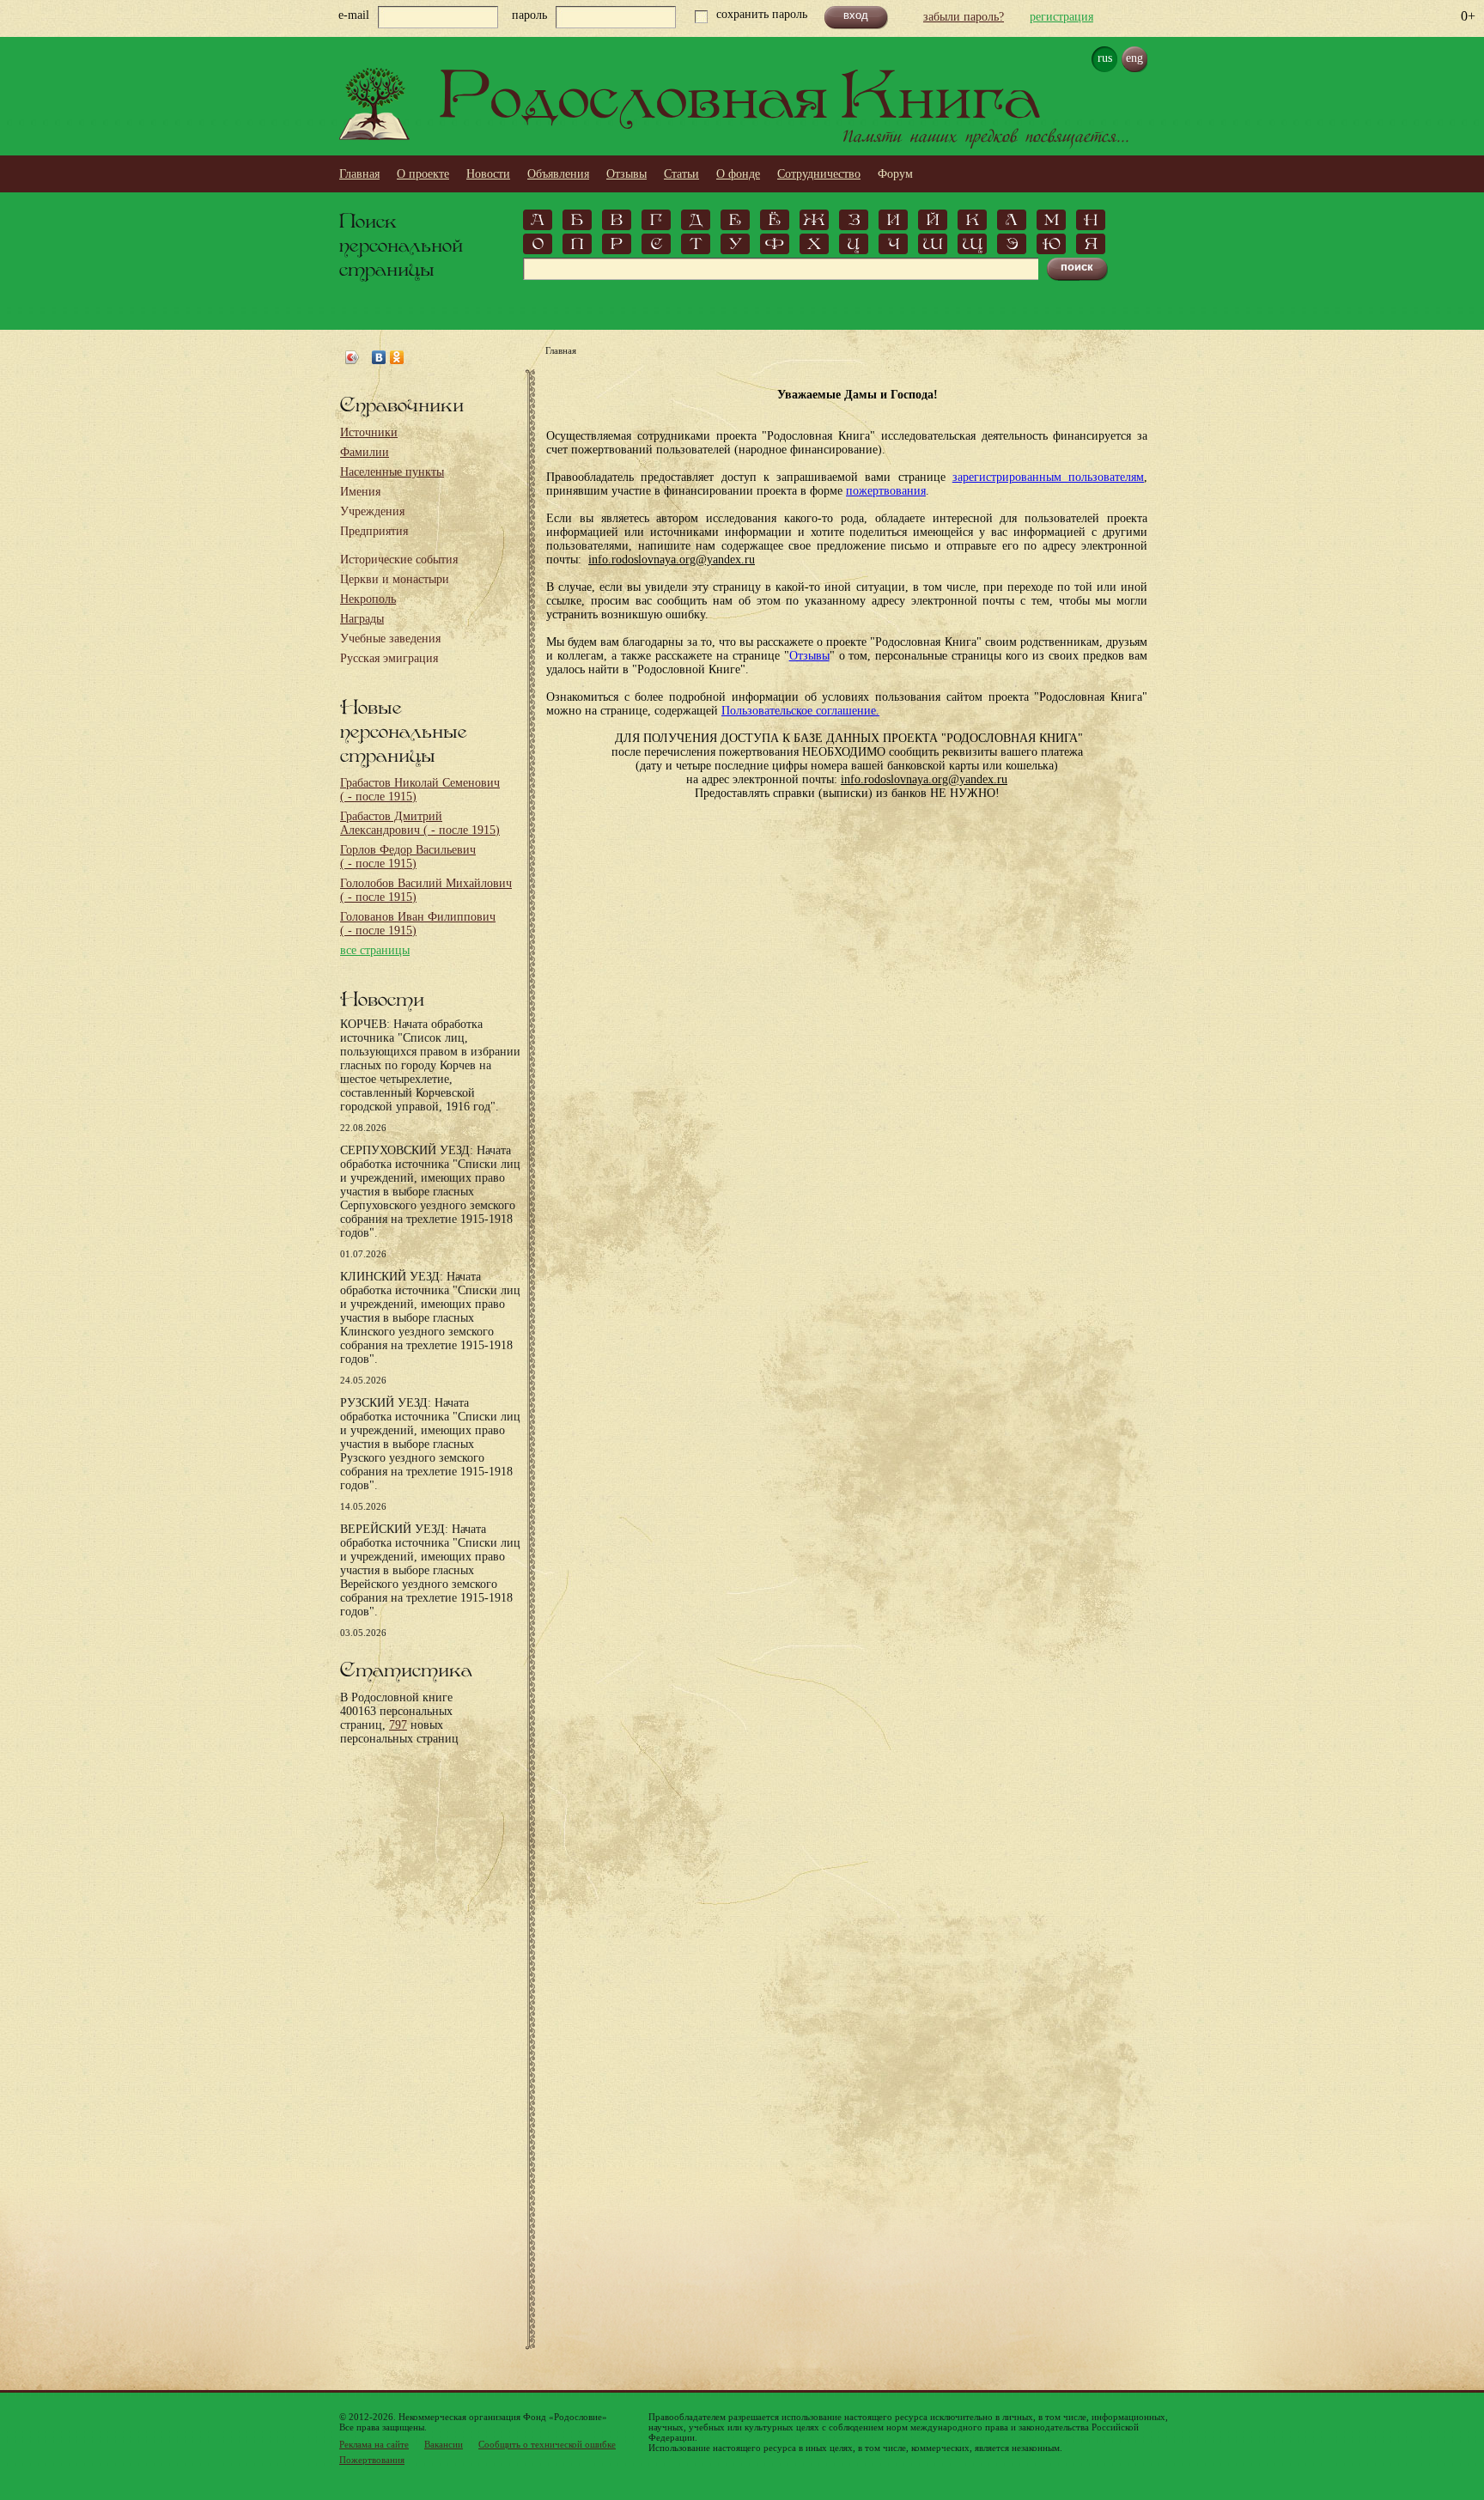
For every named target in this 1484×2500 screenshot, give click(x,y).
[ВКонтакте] (379, 357)
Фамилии (365, 452)
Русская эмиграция (389, 658)
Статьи (681, 174)
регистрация (1061, 17)
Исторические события (399, 560)
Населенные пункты (392, 472)
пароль (529, 15)
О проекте (423, 174)
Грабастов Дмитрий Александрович (420, 823)
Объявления (558, 174)
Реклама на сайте (374, 2444)
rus (1105, 58)
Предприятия (374, 531)
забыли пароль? (964, 17)
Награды (362, 619)
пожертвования (886, 491)
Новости (488, 174)
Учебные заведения (390, 639)
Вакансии (444, 2444)
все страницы (375, 950)
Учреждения (372, 511)
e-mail (354, 15)
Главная (359, 174)
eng (1134, 58)
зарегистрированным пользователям (1048, 477)
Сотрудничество (819, 174)
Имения (360, 492)
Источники (369, 432)
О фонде (738, 174)
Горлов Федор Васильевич (408, 857)
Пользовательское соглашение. (800, 711)
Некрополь (368, 599)
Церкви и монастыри (395, 579)
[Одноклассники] (397, 357)
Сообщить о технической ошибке (547, 2444)
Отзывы (626, 174)
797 (398, 1725)
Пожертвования (372, 2460)
